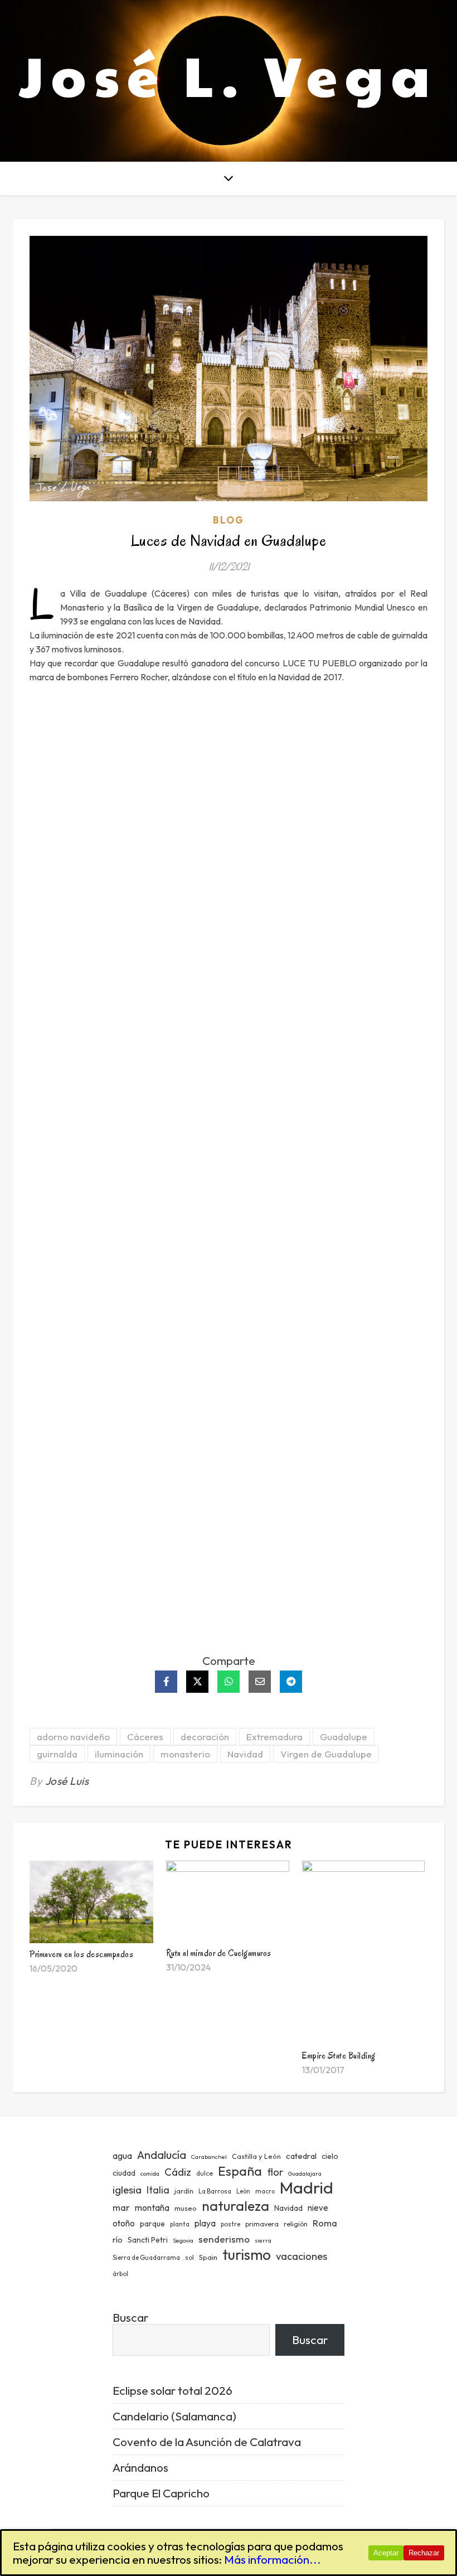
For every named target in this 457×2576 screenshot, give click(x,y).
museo (186, 2208)
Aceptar (386, 2553)
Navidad (245, 1754)
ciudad (124, 2173)
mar (121, 2207)
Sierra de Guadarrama (146, 2258)
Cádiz (178, 2172)
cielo (330, 2156)
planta (180, 2224)
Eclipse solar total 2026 (172, 2390)
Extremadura (274, 1737)
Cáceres (145, 1737)
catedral (301, 2156)
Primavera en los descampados (81, 1954)
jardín (184, 2191)
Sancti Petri (148, 2240)
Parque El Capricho (161, 2493)
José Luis (67, 1781)
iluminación (119, 1754)
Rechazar (424, 2553)
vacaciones (302, 2256)
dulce (205, 2173)
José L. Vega (229, 74)
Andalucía (162, 2155)
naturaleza (235, 2205)
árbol (120, 2274)
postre (230, 2224)
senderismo (224, 2239)
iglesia (127, 2190)
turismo (247, 2255)
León (243, 2191)
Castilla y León (256, 2156)
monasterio (185, 1754)
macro (265, 2191)
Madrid (307, 2188)
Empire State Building (339, 2056)
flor (275, 2172)
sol (189, 2258)
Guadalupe (344, 1737)
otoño (124, 2223)
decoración (205, 1737)
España (240, 2171)
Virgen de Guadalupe (326, 1754)
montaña (152, 2207)
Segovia (183, 2240)
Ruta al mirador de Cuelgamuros (219, 1953)
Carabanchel (209, 2157)
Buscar (130, 2317)
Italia (158, 2190)
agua (122, 2156)
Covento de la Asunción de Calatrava (207, 2442)
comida (150, 2173)
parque (152, 2224)
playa (205, 2223)
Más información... (273, 2559)
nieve (318, 2208)
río (118, 2240)
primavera (262, 2224)
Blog (229, 520)
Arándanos (140, 2467)
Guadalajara (305, 2173)
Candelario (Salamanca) (174, 2416)
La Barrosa (215, 2191)
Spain (208, 2257)
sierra (263, 2240)
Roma (325, 2223)
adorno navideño (73, 1737)
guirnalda (57, 1754)
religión (296, 2224)
